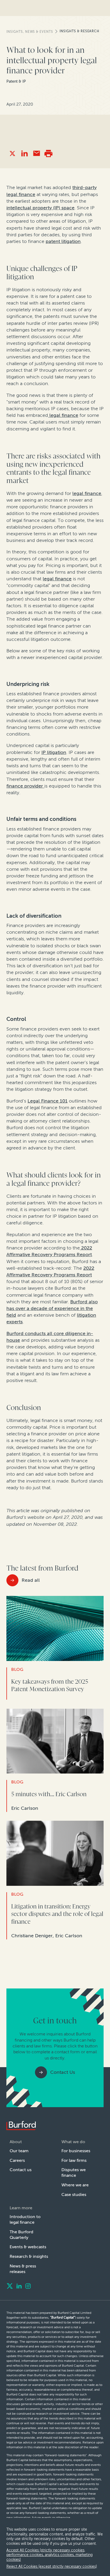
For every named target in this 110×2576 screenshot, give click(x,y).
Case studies (74, 2194)
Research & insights (29, 2256)
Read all (31, 1580)
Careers (17, 2160)
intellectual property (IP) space (40, 208)
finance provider (25, 786)
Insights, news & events (30, 32)
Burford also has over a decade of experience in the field (52, 1308)
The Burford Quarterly (21, 2235)
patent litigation (63, 241)
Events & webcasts (28, 2247)
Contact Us (63, 2072)
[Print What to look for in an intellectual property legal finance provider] (48, 153)
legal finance (63, 415)
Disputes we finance (74, 2172)
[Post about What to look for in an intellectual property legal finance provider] (12, 153)
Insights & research (79, 31)
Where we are (75, 2185)
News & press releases (23, 2269)
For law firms (74, 2160)
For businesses (76, 2151)
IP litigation (54, 752)
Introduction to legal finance (25, 2219)
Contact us (21, 2170)
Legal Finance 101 (48, 1101)
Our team (19, 2151)
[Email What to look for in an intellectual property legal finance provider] (36, 153)
